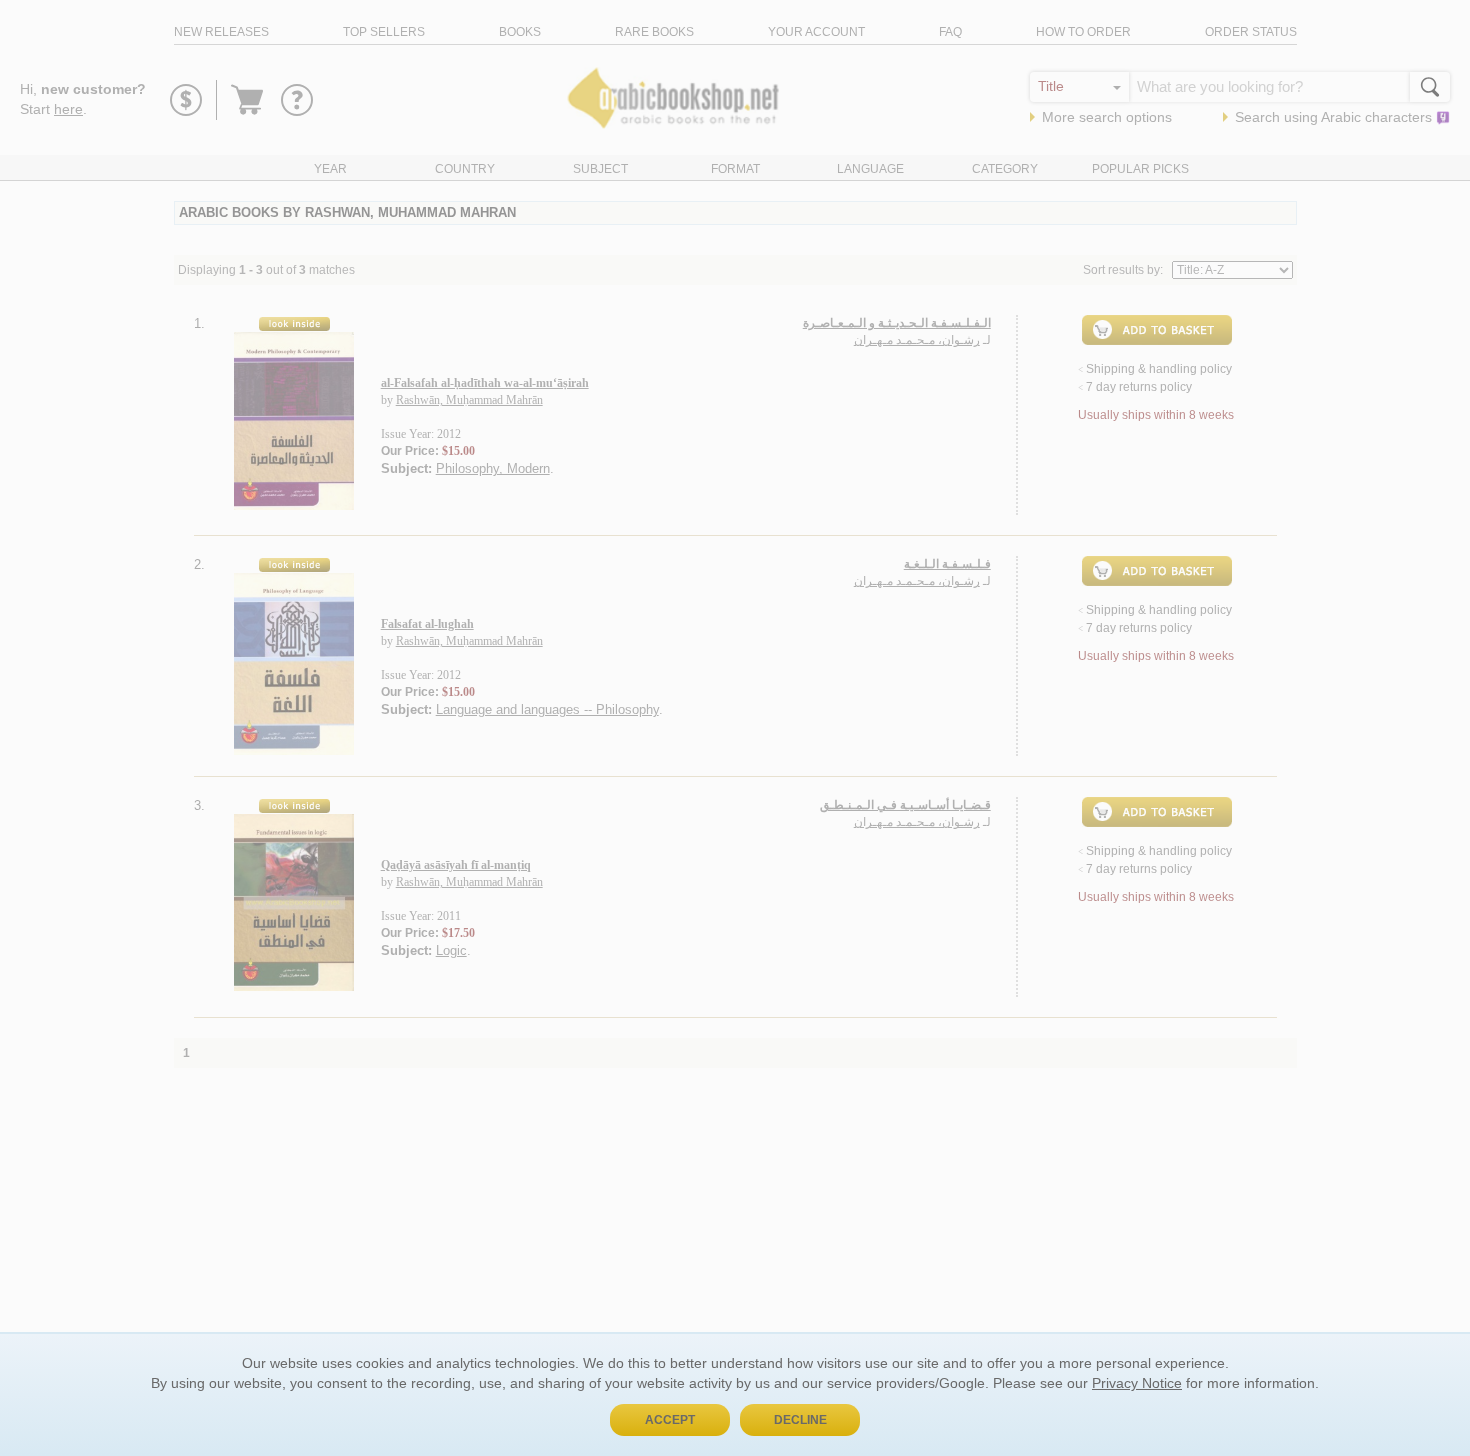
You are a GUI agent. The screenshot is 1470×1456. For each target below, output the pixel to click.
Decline (800, 1420)
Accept (670, 1420)
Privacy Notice (1137, 1383)
